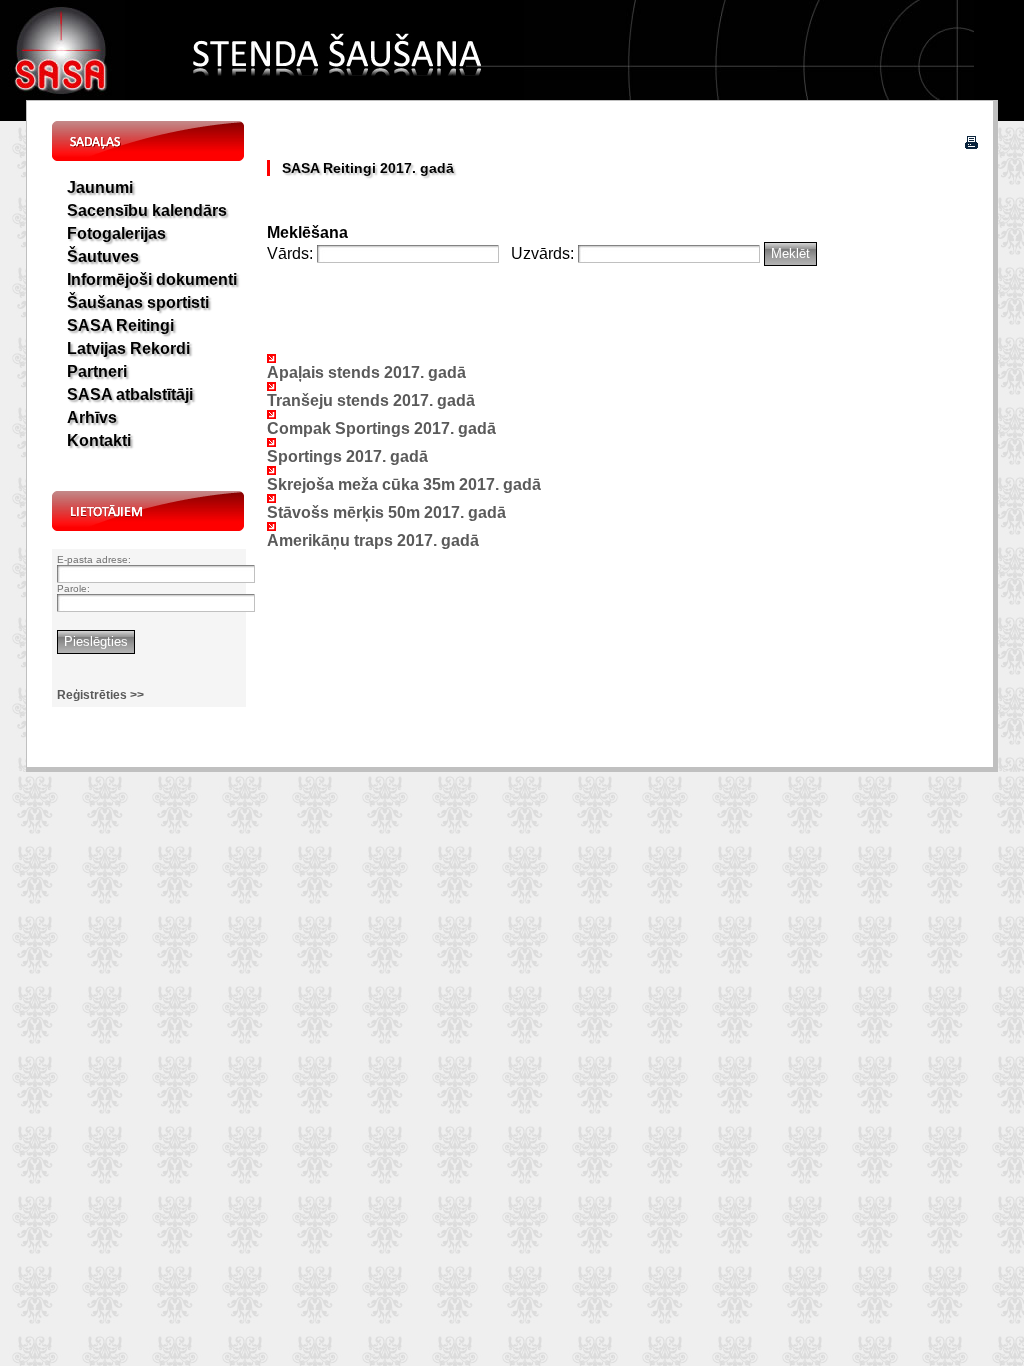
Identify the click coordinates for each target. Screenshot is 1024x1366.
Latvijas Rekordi (128, 348)
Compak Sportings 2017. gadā (381, 428)
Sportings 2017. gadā (347, 456)
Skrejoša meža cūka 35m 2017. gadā (404, 484)
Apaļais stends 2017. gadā (366, 372)
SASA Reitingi (120, 325)
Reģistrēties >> (100, 695)
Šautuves (103, 256)
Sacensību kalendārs (147, 210)
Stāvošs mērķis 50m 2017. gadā (386, 512)
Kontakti (99, 440)
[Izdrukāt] (971, 143)
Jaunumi (100, 187)
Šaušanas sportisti (138, 302)
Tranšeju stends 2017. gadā (371, 400)
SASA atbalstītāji (130, 394)
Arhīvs (92, 417)
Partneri (97, 371)
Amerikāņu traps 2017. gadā (373, 540)
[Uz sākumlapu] (62, 94)
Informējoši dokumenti (152, 279)
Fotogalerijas (116, 233)
